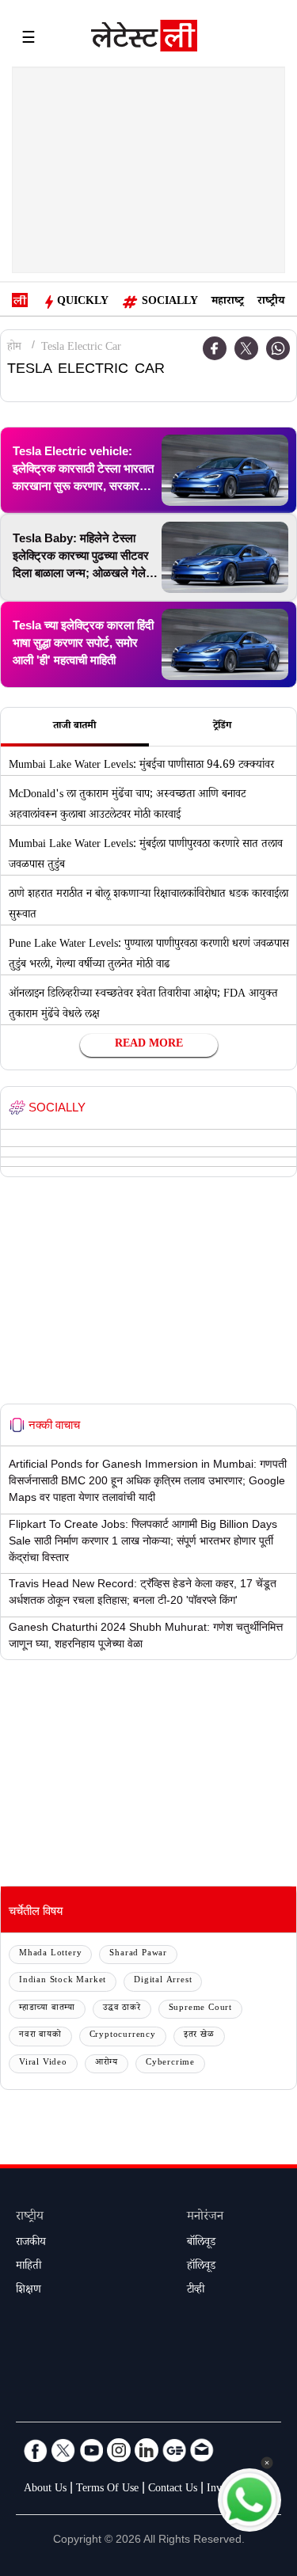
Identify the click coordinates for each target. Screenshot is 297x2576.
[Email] (202, 2450)
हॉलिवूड (201, 2267)
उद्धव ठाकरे (122, 2009)
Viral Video (43, 2063)
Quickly (83, 302)
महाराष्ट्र (228, 302)
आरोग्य (107, 2063)
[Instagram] (119, 2450)
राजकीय (31, 2244)
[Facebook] (36, 2450)
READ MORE (149, 1045)
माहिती (29, 2267)
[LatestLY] (144, 40)
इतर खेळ (199, 2036)
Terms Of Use (107, 2490)
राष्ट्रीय (271, 302)
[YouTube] (91, 2450)
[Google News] (174, 2450)
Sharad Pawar (138, 1954)
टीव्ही (196, 2291)
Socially (170, 302)
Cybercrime (170, 2063)
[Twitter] (246, 348)
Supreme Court (200, 2009)
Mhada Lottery (50, 1954)
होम (14, 348)
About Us (45, 2490)
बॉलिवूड (201, 2244)
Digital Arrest (163, 1981)
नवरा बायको (40, 2036)
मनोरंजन (205, 2218)
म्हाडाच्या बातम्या (47, 2009)
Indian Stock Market (63, 1981)
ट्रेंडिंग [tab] (222, 727)
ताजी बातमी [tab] (74, 727)
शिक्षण (29, 2291)
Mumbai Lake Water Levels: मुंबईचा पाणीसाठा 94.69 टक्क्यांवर (141, 766)
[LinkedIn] (147, 2450)
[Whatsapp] (278, 348)
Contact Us (173, 2490)
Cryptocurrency (123, 2036)
